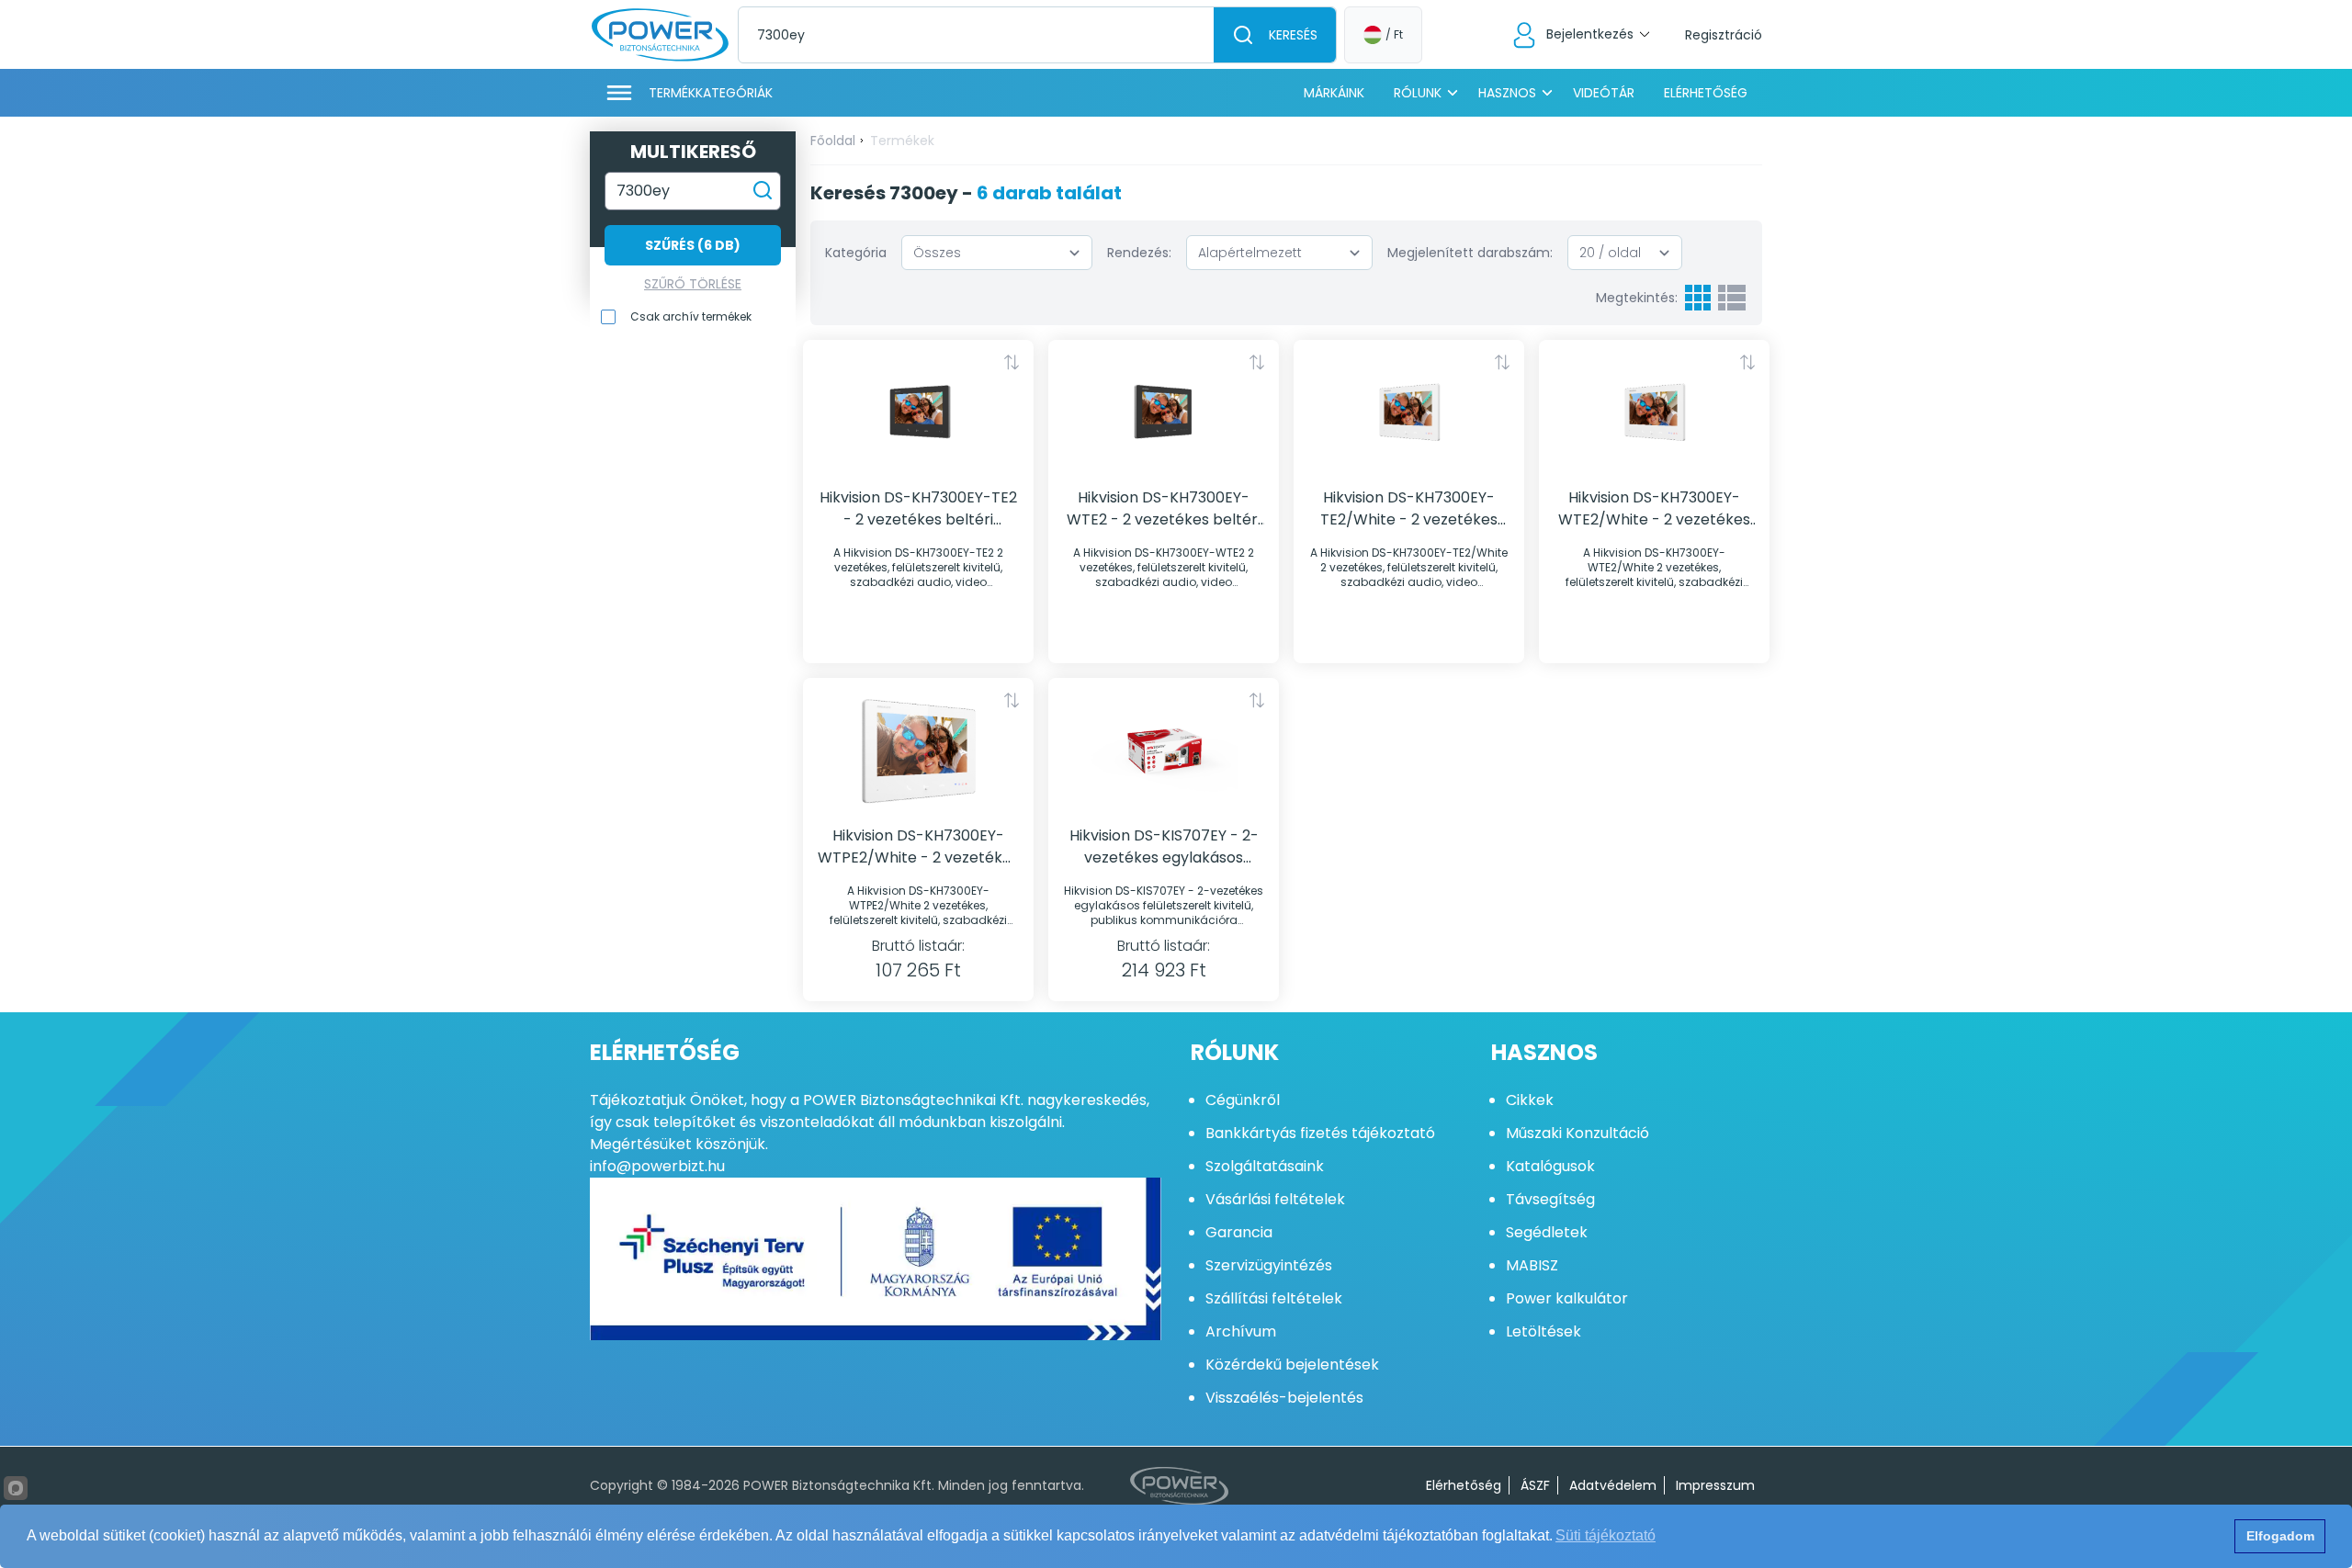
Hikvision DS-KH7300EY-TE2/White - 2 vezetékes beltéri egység (1409, 509)
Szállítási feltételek (1274, 1298)
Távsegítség (1550, 1199)
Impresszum (1715, 1485)
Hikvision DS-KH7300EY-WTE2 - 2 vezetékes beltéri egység (1164, 509)
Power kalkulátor (1567, 1298)
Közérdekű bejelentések (1292, 1365)
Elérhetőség (1706, 93)
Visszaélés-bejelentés (1284, 1398)
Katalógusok (1550, 1166)
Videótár (1604, 93)
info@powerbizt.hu (657, 1166)
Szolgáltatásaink (1265, 1166)
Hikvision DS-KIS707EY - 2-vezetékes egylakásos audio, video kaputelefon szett (1164, 847)
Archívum (1241, 1331)
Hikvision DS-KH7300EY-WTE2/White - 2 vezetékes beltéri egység (1654, 509)
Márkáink (1334, 93)
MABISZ (1532, 1265)
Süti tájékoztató (1606, 1535)
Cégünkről (1243, 1100)
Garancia (1239, 1232)
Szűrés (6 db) (693, 245)
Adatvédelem (1613, 1485)
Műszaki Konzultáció (1577, 1133)
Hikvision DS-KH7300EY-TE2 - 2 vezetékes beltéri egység (918, 509)
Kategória (856, 253)
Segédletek (1547, 1232)
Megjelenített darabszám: (1470, 253)
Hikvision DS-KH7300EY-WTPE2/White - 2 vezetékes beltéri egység (918, 847)
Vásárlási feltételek (1275, 1199)
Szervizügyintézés (1269, 1265)
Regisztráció (1724, 35)
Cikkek (1530, 1100)
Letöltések (1543, 1331)
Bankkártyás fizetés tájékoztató (1320, 1133)
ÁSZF (1535, 1485)
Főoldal (833, 141)
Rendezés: (1139, 253)
